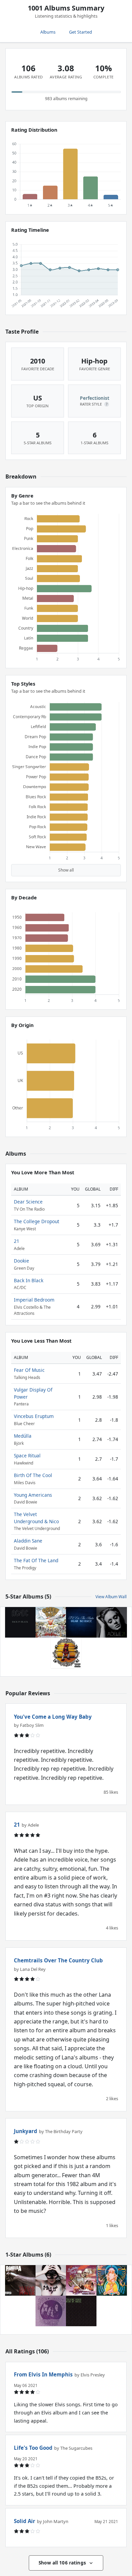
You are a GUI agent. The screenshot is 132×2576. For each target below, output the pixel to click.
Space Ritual (27, 1455)
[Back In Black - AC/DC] (20, 1622)
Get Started (81, 32)
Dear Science (28, 1202)
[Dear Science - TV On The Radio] (81, 1622)
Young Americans (33, 1495)
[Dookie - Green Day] (51, 1622)
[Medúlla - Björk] (51, 2280)
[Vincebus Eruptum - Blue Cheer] (51, 2311)
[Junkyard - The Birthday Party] (81, 2280)
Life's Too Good (33, 2448)
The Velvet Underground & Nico (36, 1518)
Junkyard (26, 2131)
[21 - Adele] (112, 1622)
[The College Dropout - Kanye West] (66, 1653)
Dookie (21, 1261)
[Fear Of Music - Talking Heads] (81, 2311)
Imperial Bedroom (34, 1300)
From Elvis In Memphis (43, 2374)
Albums (48, 32)
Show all (66, 870)
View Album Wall (111, 1597)
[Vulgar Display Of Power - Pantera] (20, 2280)
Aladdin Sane (28, 1541)
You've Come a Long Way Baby (53, 1717)
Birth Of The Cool (33, 1475)
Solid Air (25, 2521)
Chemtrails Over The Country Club (58, 1960)
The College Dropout (37, 1221)
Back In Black (29, 1280)
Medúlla (23, 1436)
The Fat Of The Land (36, 1560)
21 (17, 1241)
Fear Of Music (29, 1370)
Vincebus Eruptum (34, 1416)
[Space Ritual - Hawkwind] (112, 2280)
